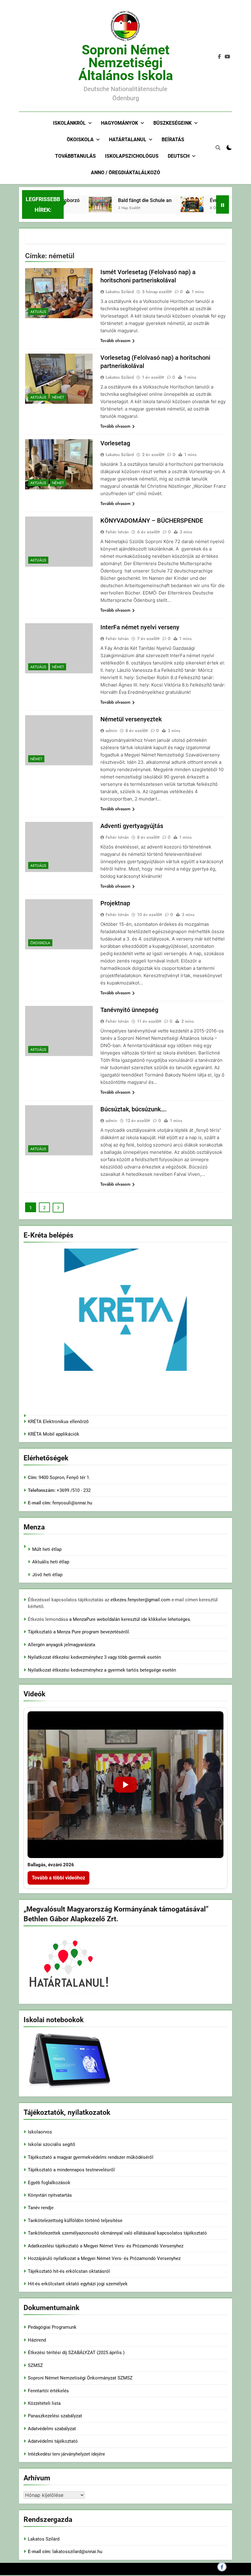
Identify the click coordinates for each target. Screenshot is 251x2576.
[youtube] (227, 57)
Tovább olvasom (115, 340)
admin (111, 730)
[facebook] (219, 57)
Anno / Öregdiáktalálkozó (125, 173)
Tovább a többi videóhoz (58, 1878)
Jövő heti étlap (47, 1575)
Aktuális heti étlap (51, 1562)
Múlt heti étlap (47, 1549)
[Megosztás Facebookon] (222, 2567)
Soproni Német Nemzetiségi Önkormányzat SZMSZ (80, 2378)
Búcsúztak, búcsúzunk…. (134, 1109)
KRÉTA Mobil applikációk (54, 1434)
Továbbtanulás (75, 156)
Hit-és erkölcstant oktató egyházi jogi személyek (78, 2284)
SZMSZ (35, 2365)
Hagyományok (120, 123)
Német (58, 397)
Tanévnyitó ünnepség (129, 1010)
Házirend (37, 2340)
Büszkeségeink (172, 123)
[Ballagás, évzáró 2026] (125, 1785)
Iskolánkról (69, 123)
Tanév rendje (41, 2208)
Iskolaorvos (40, 2132)
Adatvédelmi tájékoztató (53, 2441)
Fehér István (117, 532)
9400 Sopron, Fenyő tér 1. (64, 1478)
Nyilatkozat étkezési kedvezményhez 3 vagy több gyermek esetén (94, 1657)
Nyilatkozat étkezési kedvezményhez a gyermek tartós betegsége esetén (102, 1670)
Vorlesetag (115, 443)
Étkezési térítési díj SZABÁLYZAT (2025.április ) (76, 2353)
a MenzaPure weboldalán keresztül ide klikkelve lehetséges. (130, 1619)
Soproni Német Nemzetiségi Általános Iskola (126, 63)
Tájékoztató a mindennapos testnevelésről (71, 2170)
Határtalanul (128, 140)
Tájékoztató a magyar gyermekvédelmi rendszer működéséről (91, 2157)
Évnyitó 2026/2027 (214, 200)
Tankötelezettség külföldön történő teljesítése (75, 2221)
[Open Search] (218, 148)
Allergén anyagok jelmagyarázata (62, 1645)
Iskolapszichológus (132, 156)
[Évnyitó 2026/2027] (176, 204)
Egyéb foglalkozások (49, 2183)
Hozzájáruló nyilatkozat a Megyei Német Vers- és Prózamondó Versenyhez (104, 2258)
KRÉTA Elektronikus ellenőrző (58, 1422)
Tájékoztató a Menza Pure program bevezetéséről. (79, 1632)
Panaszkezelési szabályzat (55, 2416)
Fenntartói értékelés (48, 2391)
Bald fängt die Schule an (128, 200)
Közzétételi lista (44, 2403)
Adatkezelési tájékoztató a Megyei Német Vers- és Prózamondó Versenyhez (106, 2246)
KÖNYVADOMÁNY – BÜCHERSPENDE (152, 521)
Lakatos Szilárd (120, 292)
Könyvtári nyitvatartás (50, 2195)
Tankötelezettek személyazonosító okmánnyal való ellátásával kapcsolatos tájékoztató (117, 2233)
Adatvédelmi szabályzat (52, 2429)
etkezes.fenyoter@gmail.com (141, 1600)
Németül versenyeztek (131, 719)
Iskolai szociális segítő (52, 2144)
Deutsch (179, 156)
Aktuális (38, 312)
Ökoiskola (80, 140)
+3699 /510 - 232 (73, 1490)
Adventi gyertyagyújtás (132, 826)
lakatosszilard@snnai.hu (77, 2552)
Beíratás (173, 140)
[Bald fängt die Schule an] (84, 204)
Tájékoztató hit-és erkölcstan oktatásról (69, 2271)
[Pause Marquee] (223, 204)
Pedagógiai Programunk (52, 2327)
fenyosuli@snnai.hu (72, 1503)
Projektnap (115, 903)
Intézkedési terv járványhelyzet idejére (66, 2454)
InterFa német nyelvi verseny (140, 627)
